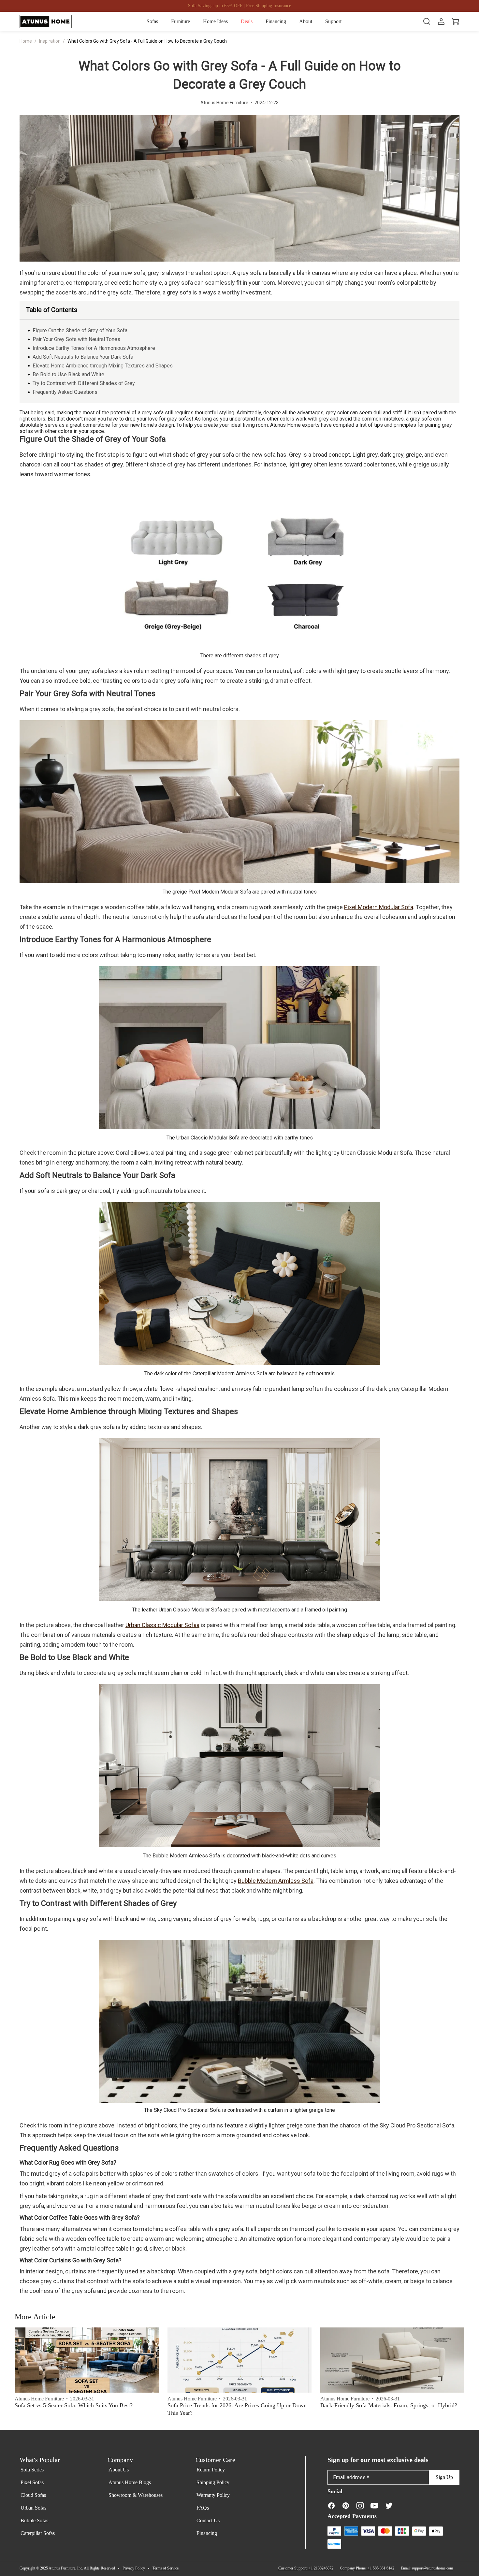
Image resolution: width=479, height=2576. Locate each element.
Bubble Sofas (34, 2520)
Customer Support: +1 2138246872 (306, 2568)
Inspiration (50, 41)
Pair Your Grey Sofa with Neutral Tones (76, 339)
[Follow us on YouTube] (374, 2505)
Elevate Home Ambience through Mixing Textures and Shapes (103, 366)
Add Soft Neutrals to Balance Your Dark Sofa (83, 357)
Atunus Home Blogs (130, 2482)
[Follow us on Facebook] (331, 2505)
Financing (207, 2533)
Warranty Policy (213, 2495)
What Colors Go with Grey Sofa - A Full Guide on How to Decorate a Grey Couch (147, 41)
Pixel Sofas (32, 2482)
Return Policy (211, 2470)
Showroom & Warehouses (136, 2495)
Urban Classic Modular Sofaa (162, 1625)
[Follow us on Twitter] (389, 2505)
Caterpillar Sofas (38, 2533)
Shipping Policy (213, 2482)
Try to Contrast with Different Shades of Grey (84, 383)
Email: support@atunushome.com (427, 2568)
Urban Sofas (33, 2508)
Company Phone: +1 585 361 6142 (367, 2568)
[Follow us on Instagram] (360, 2505)
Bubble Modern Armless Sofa (276, 1881)
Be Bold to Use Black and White (68, 374)
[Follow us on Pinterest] (346, 2505)
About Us (119, 2470)
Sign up (444, 2477)
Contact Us (208, 2520)
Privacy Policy (134, 2568)
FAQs (203, 2508)
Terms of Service (166, 2568)
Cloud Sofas (33, 2495)
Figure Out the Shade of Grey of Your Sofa (80, 330)
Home (26, 41)
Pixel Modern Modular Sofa (379, 907)
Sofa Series (32, 2470)
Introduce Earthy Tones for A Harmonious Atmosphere (94, 348)
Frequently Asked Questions (65, 392)
